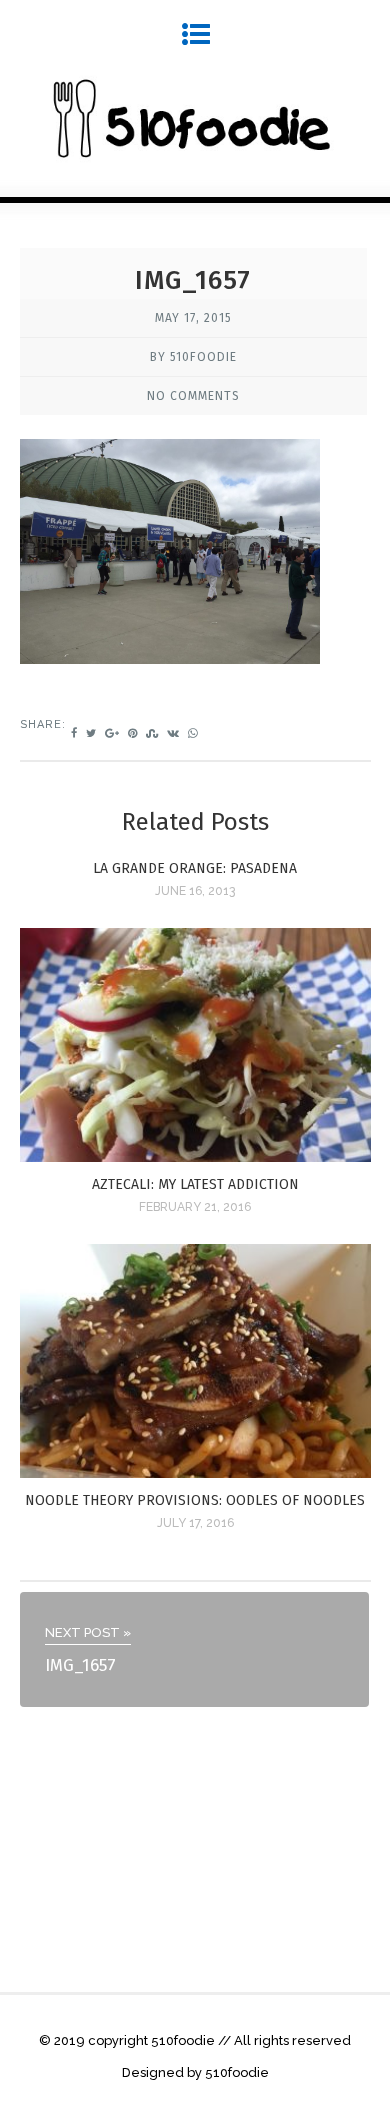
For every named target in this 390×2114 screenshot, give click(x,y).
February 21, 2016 (195, 1207)
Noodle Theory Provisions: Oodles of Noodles (195, 1500)
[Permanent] (195, 1156)
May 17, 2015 (193, 318)
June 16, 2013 (195, 891)
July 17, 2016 (195, 1523)
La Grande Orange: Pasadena (195, 868)
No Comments (193, 396)
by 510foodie (193, 357)
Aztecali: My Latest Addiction (195, 1184)
